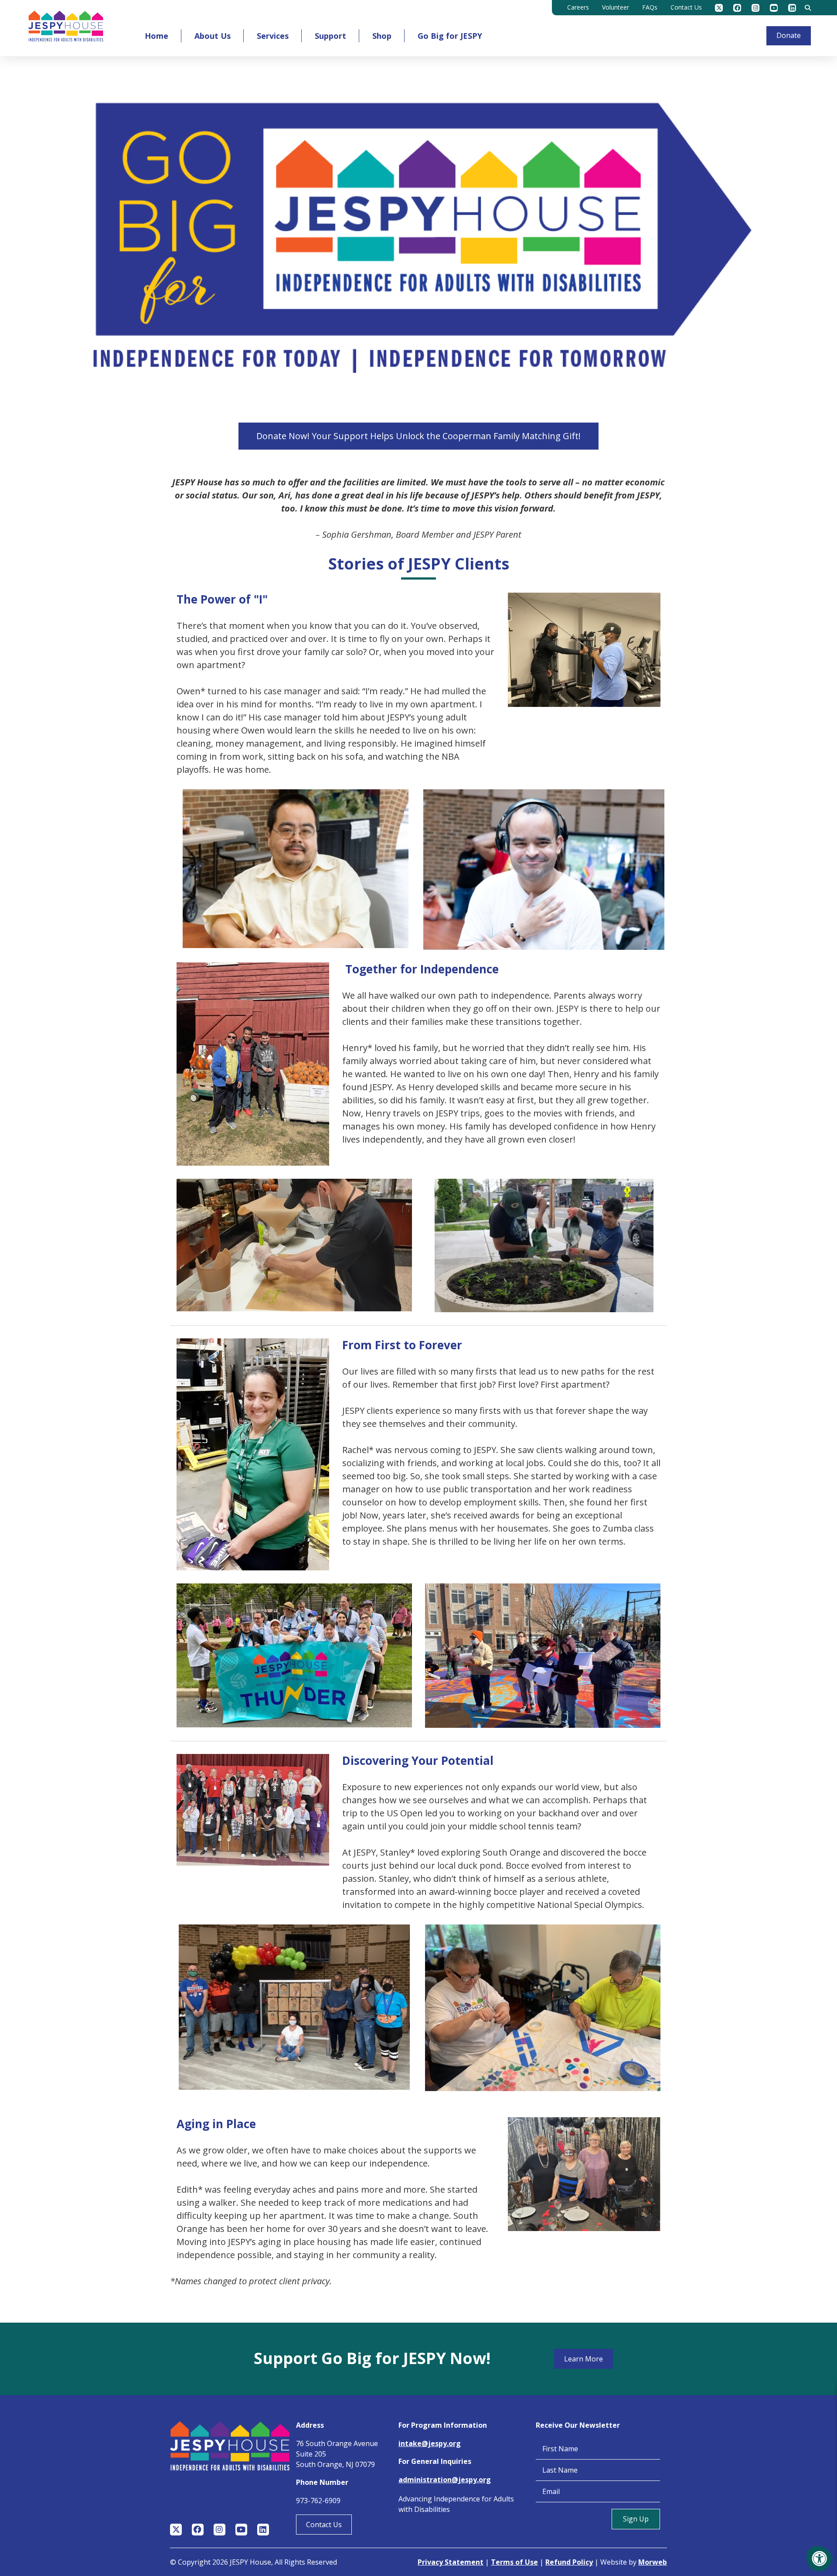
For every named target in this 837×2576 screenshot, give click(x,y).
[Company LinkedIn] (792, 8)
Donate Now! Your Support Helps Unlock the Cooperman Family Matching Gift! (418, 436)
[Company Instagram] (755, 8)
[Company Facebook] (737, 8)
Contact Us (324, 2525)
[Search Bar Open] (808, 8)
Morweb (653, 2562)
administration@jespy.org (445, 2480)
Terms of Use (514, 2562)
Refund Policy (569, 2562)
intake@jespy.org (430, 2443)
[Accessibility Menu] (820, 2559)
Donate (789, 35)
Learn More (584, 2359)
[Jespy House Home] (66, 28)
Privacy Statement (451, 2562)
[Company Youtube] (774, 8)
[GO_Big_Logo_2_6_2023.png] (418, 243)
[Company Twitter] (719, 8)
